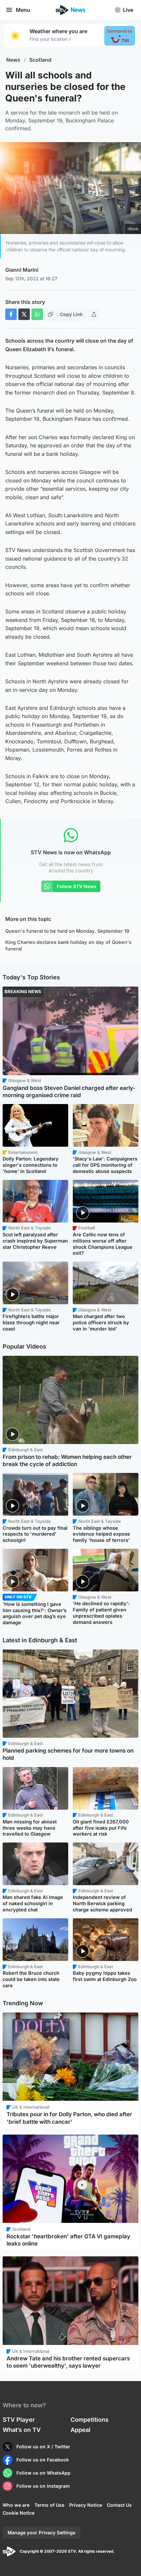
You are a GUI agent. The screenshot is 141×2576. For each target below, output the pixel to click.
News (13, 60)
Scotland (40, 60)
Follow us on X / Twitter (43, 2447)
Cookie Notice (19, 2513)
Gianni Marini (22, 270)
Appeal (81, 2430)
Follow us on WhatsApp (43, 2473)
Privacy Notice (86, 2505)
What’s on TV (22, 2430)
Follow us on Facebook (43, 2460)
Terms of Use (49, 2505)
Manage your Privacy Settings (41, 2533)
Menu (23, 10)
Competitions (90, 2420)
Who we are (16, 2505)
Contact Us (119, 2505)
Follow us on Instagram (43, 2486)
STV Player (19, 2420)
